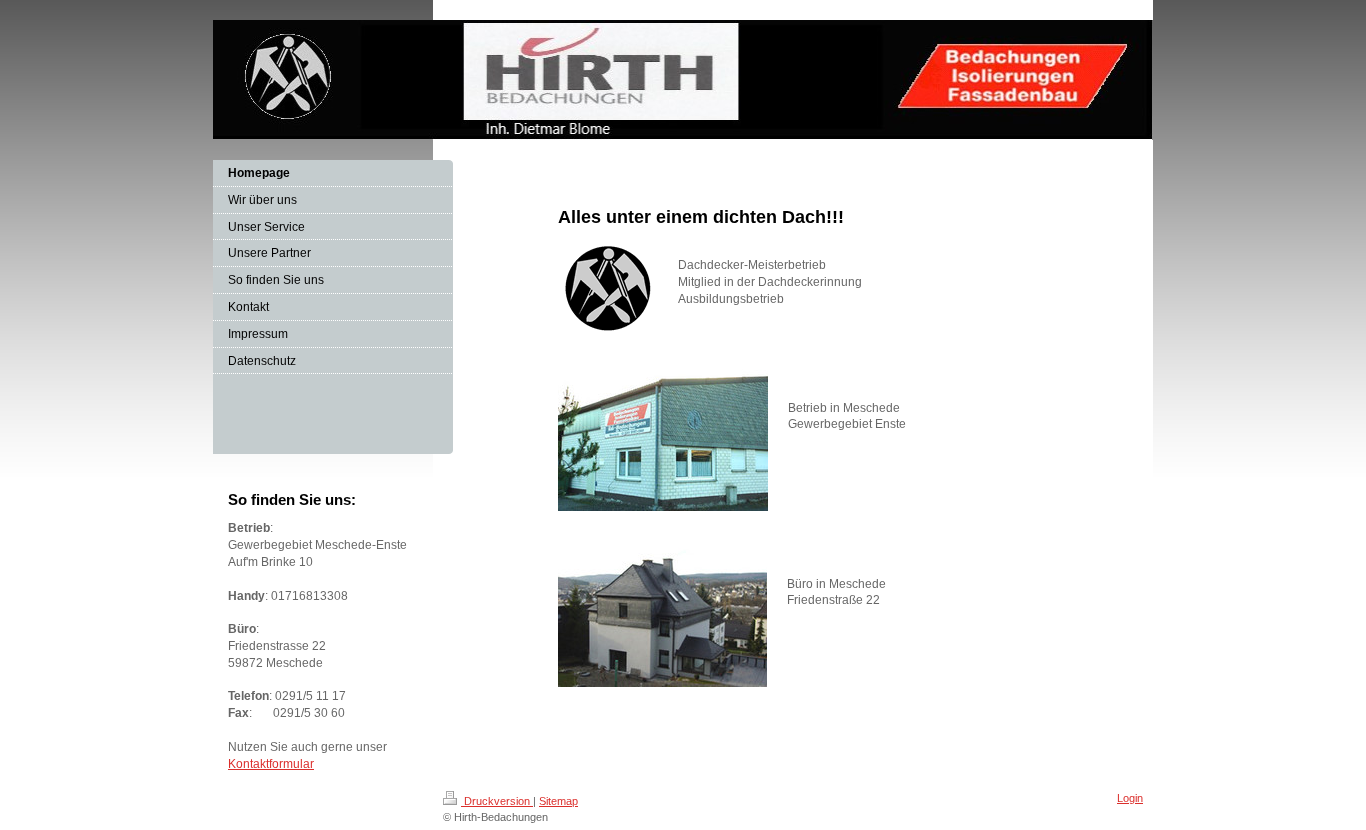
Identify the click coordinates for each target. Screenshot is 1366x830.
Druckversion (497, 801)
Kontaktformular (271, 764)
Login (1130, 798)
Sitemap (558, 801)
